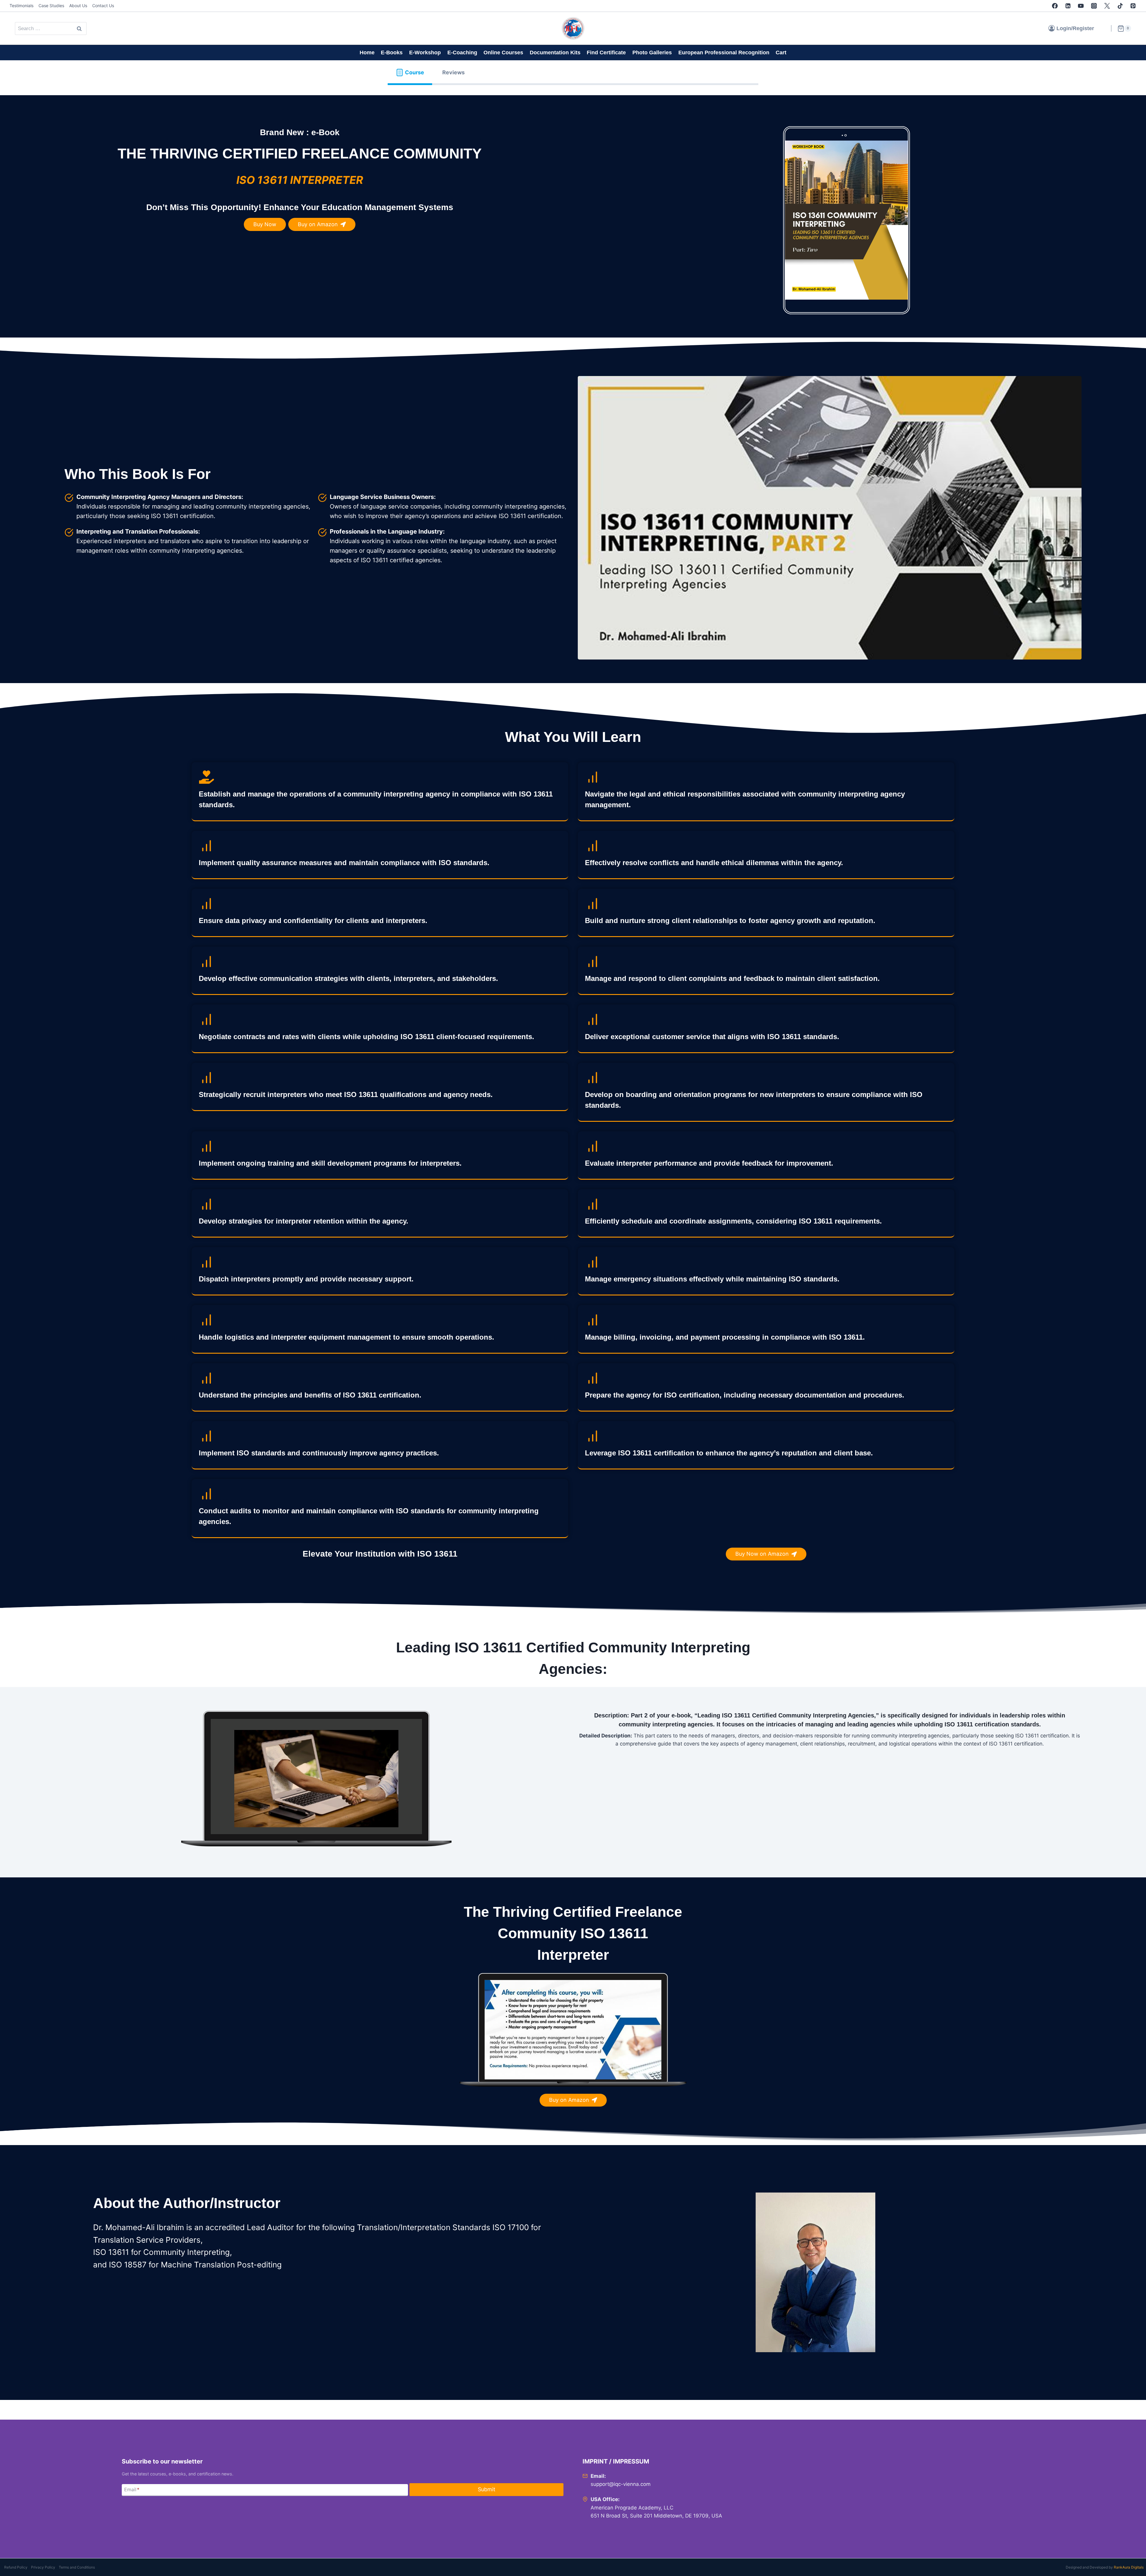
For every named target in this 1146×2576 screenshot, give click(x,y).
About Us (78, 6)
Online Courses (503, 53)
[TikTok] (1120, 6)
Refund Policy (16, 2567)
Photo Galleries (652, 53)
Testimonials (21, 6)
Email (132, 2489)
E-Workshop (425, 53)
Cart (781, 53)
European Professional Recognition (724, 53)
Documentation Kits (555, 53)
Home (367, 53)
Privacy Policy (43, 2567)
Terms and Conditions (77, 2567)
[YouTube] (1081, 6)
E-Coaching (462, 53)
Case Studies (51, 6)
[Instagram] (1094, 6)
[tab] (410, 73)
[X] (1107, 6)
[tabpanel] (573, 1248)
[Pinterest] (1133, 6)
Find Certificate (606, 53)
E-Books (392, 53)
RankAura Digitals (1129, 2567)
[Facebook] (1055, 6)
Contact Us (103, 6)
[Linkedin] (1068, 6)
